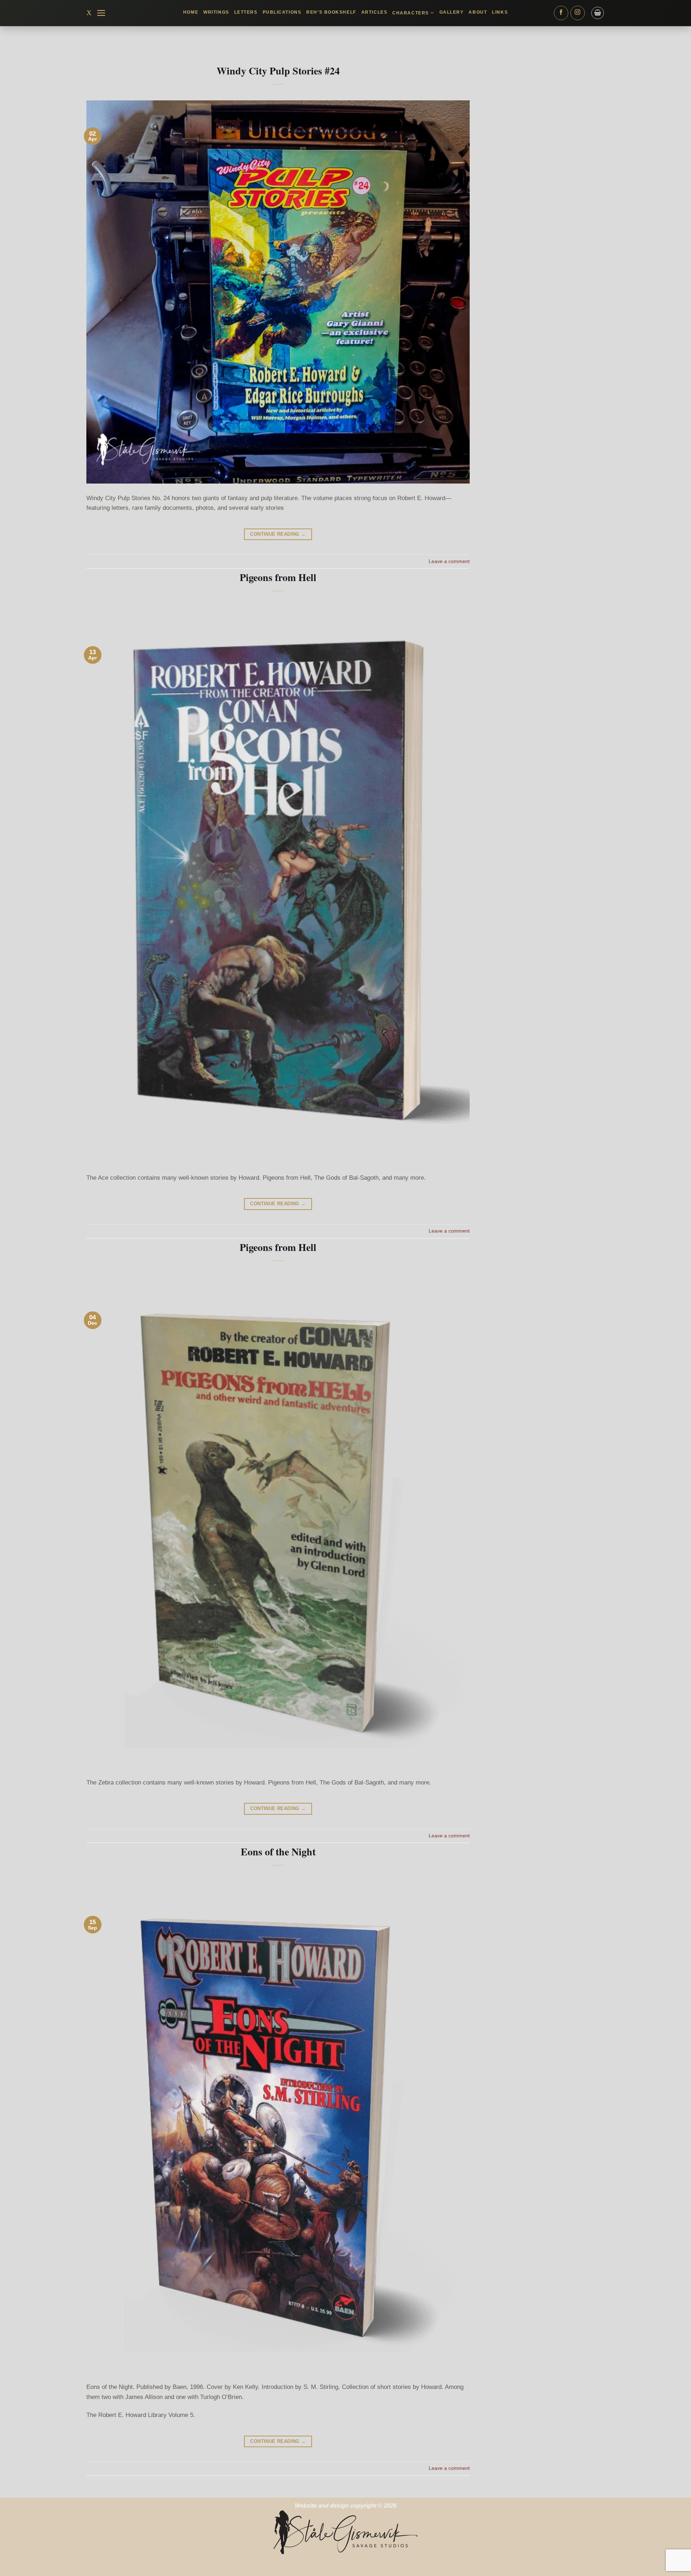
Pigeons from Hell (278, 577)
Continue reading (278, 534)
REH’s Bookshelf (331, 12)
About (478, 12)
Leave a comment (449, 561)
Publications (282, 12)
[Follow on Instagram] (578, 13)
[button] (101, 13)
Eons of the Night (278, 1852)
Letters (246, 12)
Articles (374, 12)
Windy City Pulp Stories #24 (278, 71)
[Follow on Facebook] (561, 13)
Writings (216, 12)
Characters (411, 13)
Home (191, 12)
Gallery (452, 12)
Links (500, 12)
